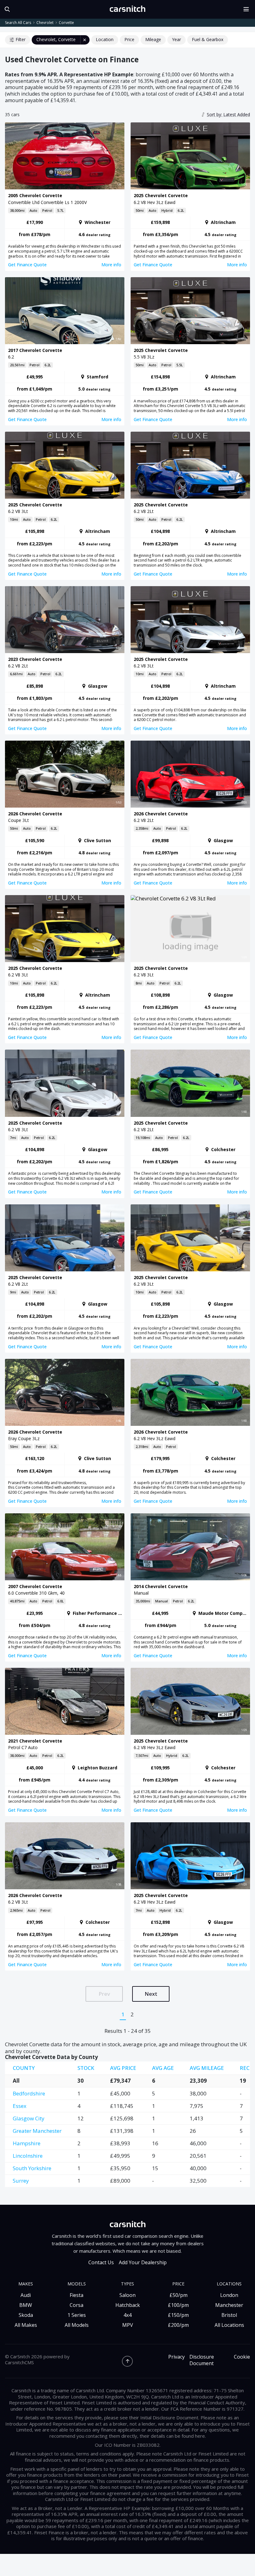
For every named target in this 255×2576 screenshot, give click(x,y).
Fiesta (76, 2295)
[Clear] (85, 40)
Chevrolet (45, 23)
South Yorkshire (32, 2168)
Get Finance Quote (27, 265)
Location (105, 39)
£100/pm (178, 2305)
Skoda (26, 2315)
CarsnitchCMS (19, 2362)
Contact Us (101, 2263)
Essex (20, 2106)
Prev (104, 1994)
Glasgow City (29, 2118)
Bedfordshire (29, 2093)
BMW (26, 2305)
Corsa (76, 2305)
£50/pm (178, 2295)
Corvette (66, 23)
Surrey (21, 2181)
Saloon (127, 2295)
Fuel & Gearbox (208, 39)
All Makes (26, 2325)
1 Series (77, 2315)
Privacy (176, 2357)
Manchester (229, 2305)
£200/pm (178, 2325)
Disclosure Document (202, 2360)
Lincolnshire (28, 2156)
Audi (26, 2295)
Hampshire (27, 2143)
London (229, 2295)
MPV (128, 2325)
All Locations (229, 2325)
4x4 (127, 2315)
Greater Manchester (37, 2131)
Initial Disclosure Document (169, 2417)
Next (151, 1994)
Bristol (229, 2315)
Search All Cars (18, 23)
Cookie (242, 2357)
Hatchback (128, 2305)
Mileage (153, 39)
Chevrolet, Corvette (56, 39)
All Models (77, 2325)
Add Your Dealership (143, 2263)
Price (129, 39)
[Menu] (248, 9)
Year (176, 39)
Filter (21, 39)
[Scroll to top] (127, 2361)
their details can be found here (172, 2436)
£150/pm (178, 2315)
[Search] (6, 9)
